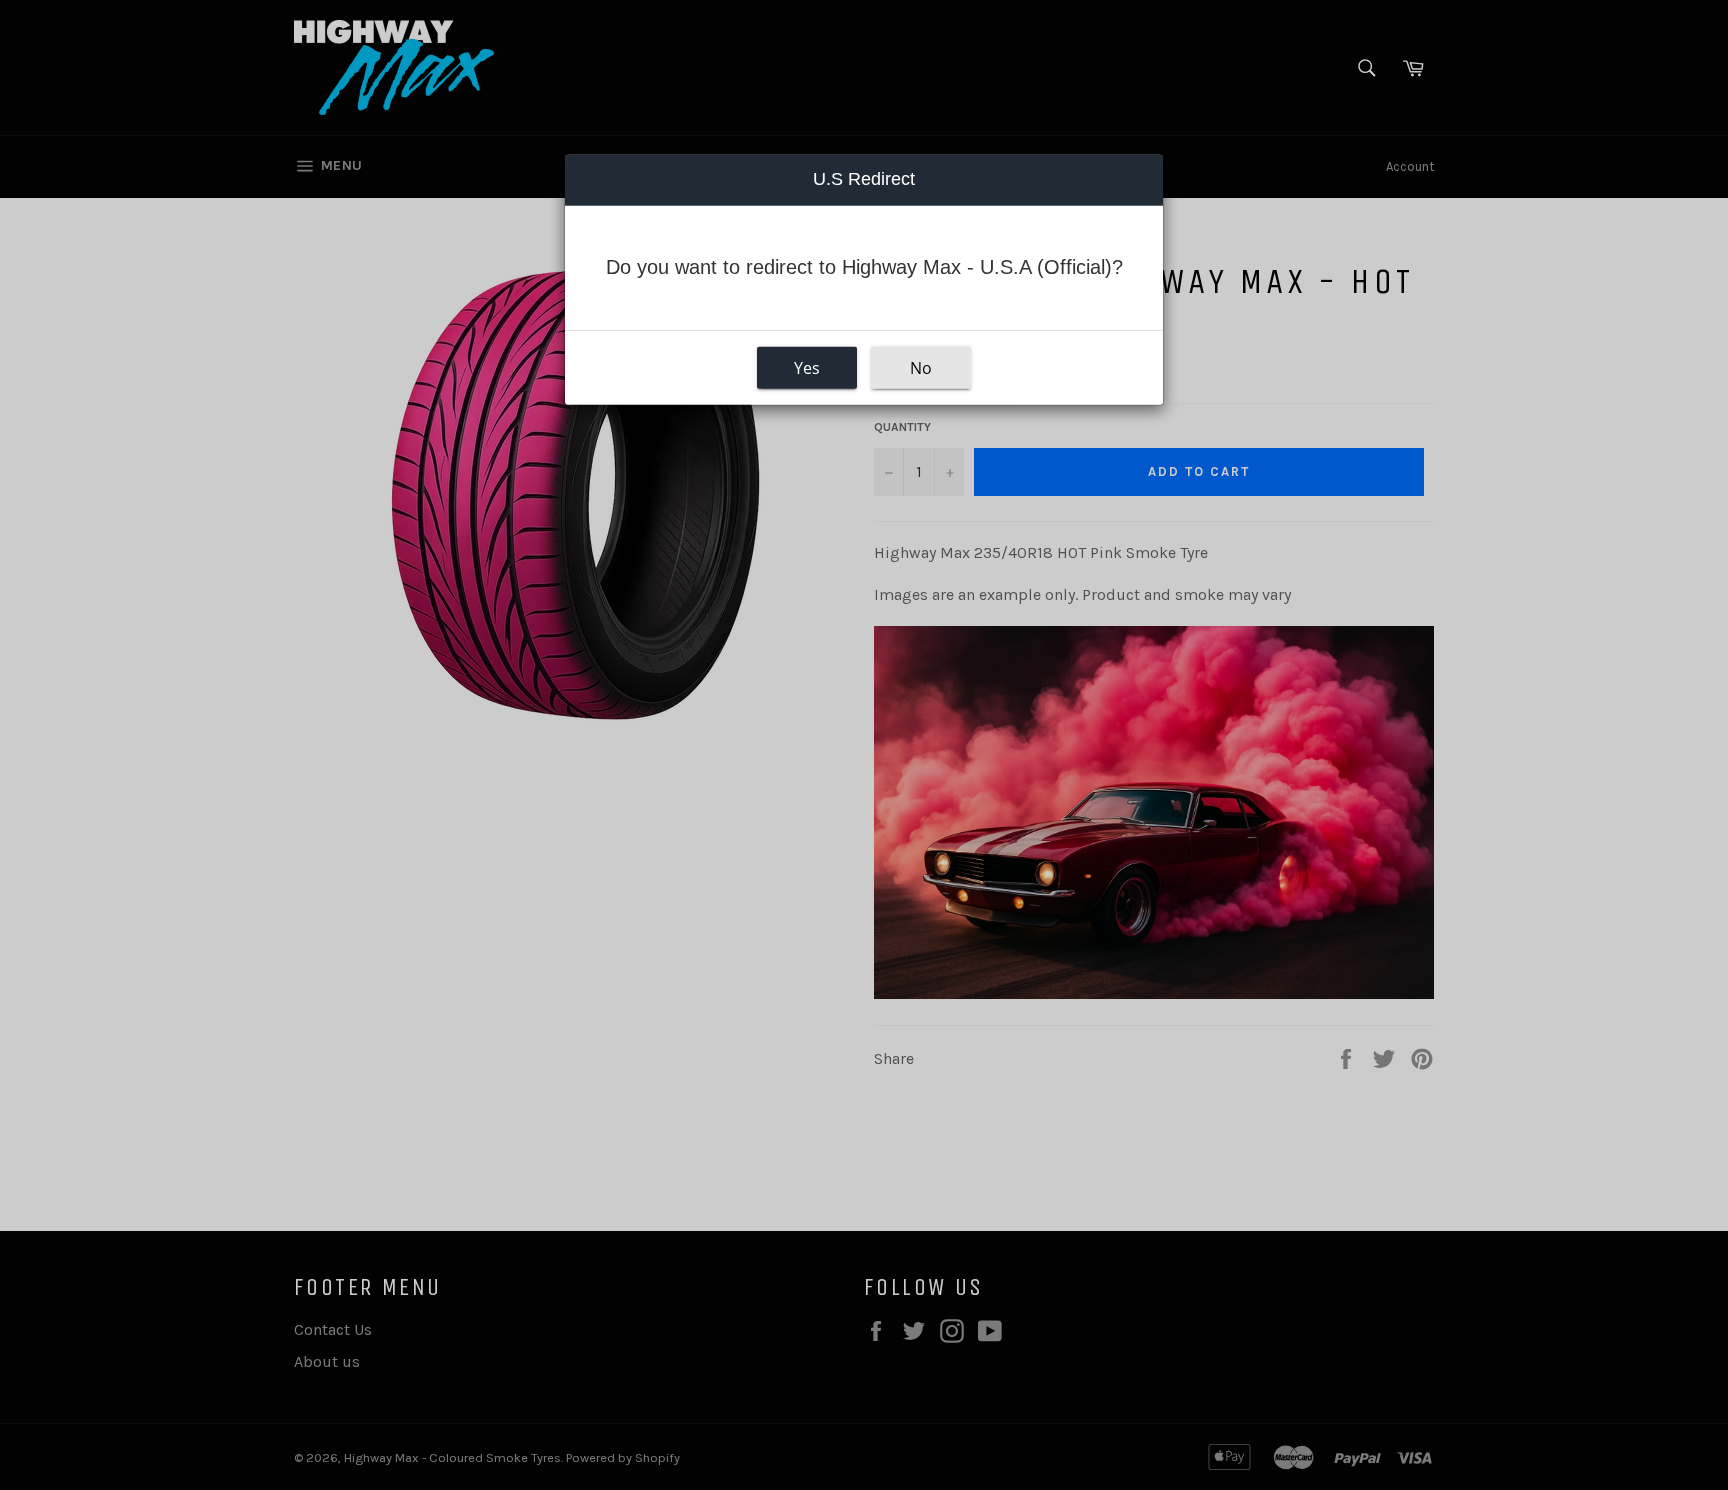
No (921, 368)
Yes (807, 368)
